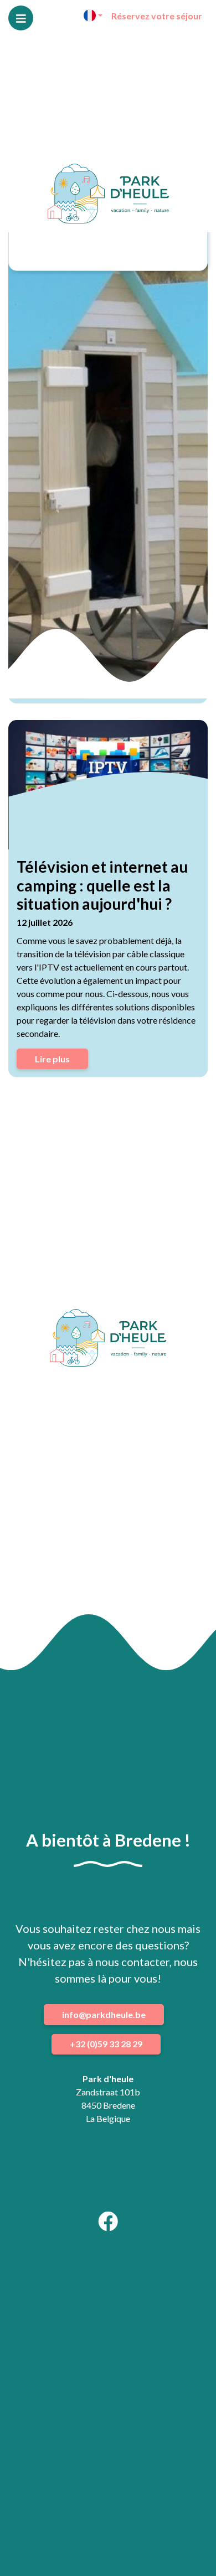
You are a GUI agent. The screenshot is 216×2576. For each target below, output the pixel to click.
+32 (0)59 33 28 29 (106, 2044)
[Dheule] (108, 194)
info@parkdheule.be (104, 2014)
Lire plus (52, 1059)
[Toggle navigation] (21, 18)
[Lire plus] (108, 785)
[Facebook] (108, 2225)
